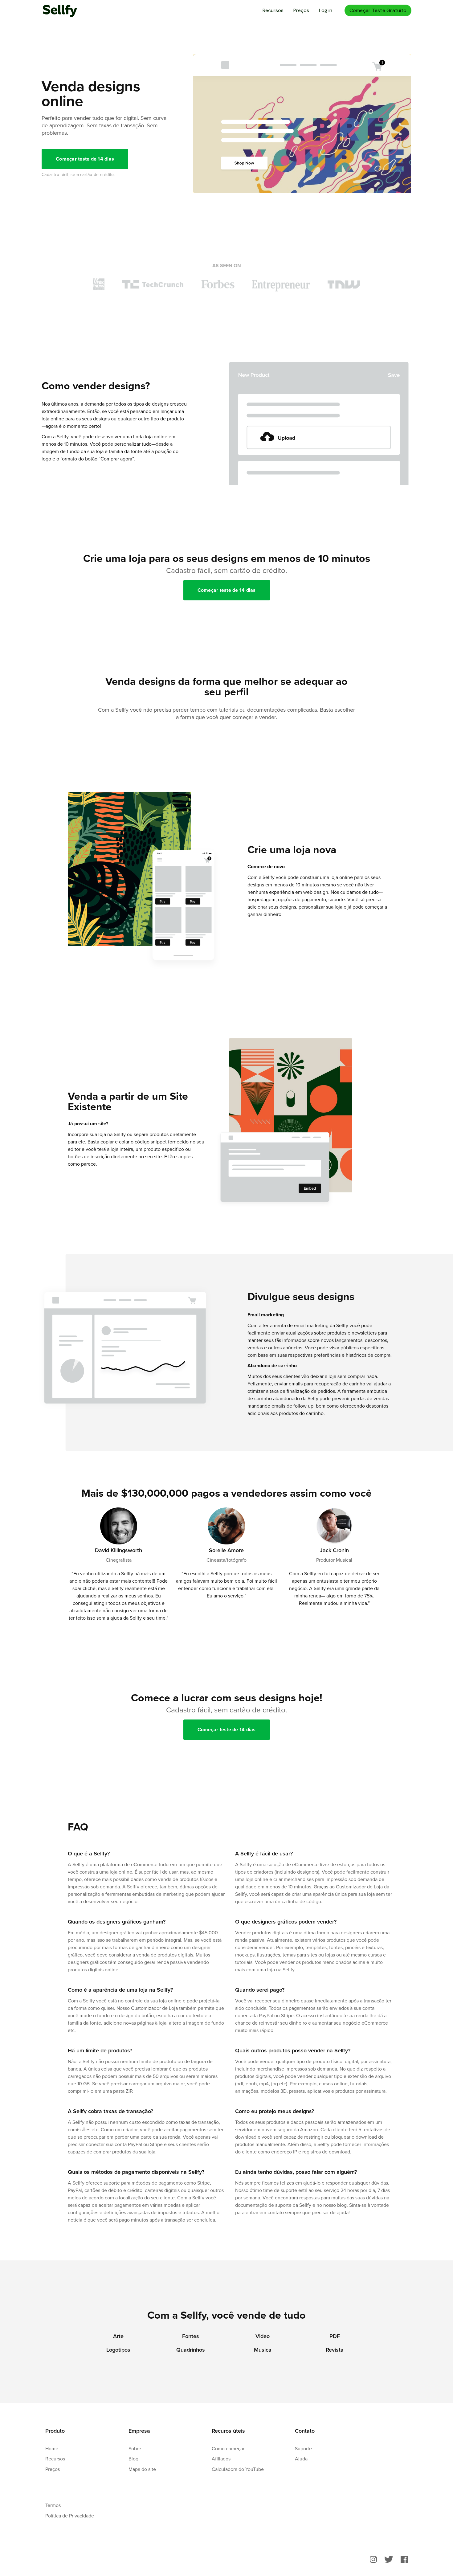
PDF (335, 2336)
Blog (133, 2459)
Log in (326, 10)
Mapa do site (142, 2469)
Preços (301, 10)
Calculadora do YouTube (238, 2469)
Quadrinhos (191, 2350)
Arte (118, 2336)
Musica (263, 2350)
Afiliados (221, 2459)
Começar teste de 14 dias (85, 159)
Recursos (273, 10)
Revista (335, 2350)
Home (52, 2448)
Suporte (303, 2448)
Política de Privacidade (70, 2516)
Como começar (228, 2448)
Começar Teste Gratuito (378, 10)
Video (263, 2336)
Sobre (135, 2448)
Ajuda (301, 2459)
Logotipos (118, 2350)
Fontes (191, 2336)
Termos (53, 2505)
